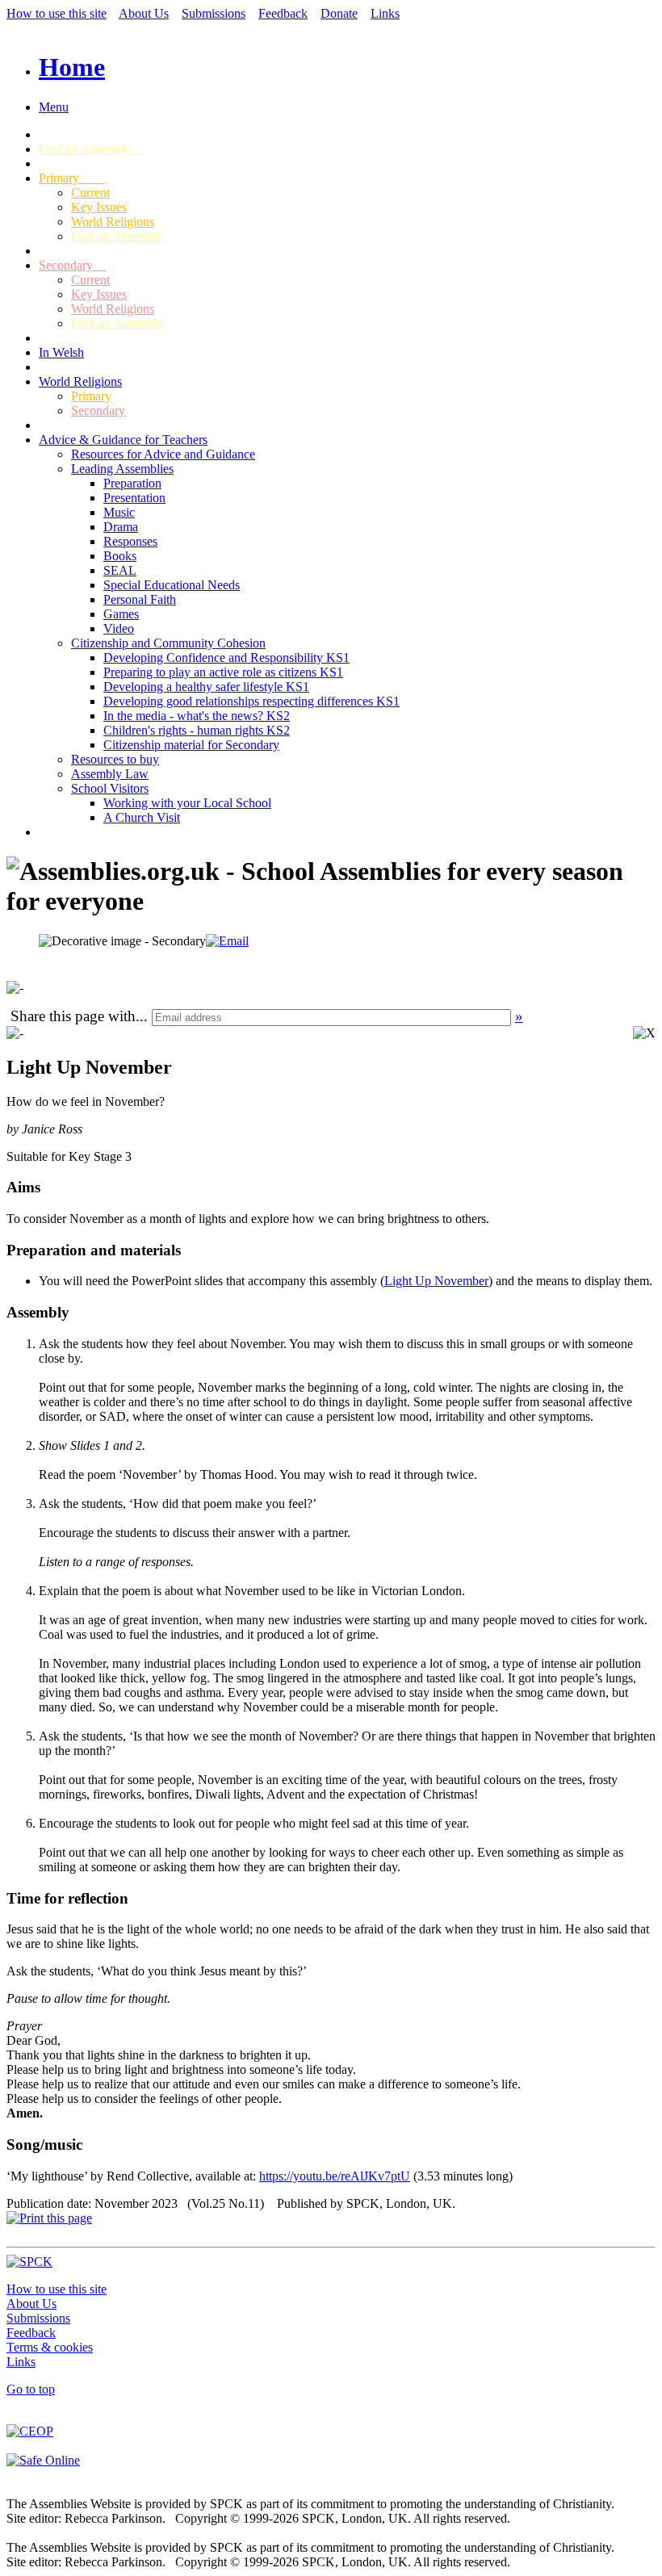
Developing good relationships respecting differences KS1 (251, 701)
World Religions (113, 222)
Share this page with (73, 1016)
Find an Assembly (90, 149)
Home (72, 67)
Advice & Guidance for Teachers (123, 440)
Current (90, 193)
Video (119, 628)
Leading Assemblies (122, 469)
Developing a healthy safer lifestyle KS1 (206, 687)
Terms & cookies (50, 2347)
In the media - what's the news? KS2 (197, 716)
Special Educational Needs (172, 585)
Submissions (214, 13)
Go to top (31, 2389)
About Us (144, 13)
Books (120, 556)
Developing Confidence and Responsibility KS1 (226, 658)
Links (385, 13)
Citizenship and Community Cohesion (168, 643)
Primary (72, 178)
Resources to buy (115, 759)
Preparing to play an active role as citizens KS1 (223, 672)
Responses (130, 541)
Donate (339, 13)
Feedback (283, 13)
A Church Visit (142, 817)
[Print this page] (49, 2218)
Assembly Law (110, 774)
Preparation (132, 483)
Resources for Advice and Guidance (163, 454)
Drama (121, 527)
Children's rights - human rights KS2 (197, 730)
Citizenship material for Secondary (191, 745)
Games (121, 614)
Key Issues (99, 207)
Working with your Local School (187, 803)
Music (119, 512)
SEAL (120, 570)
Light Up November (436, 1281)
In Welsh (61, 352)
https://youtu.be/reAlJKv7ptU (335, 2176)
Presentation (134, 498)
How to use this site (57, 13)
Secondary (72, 265)
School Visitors (110, 788)
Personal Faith (140, 599)
